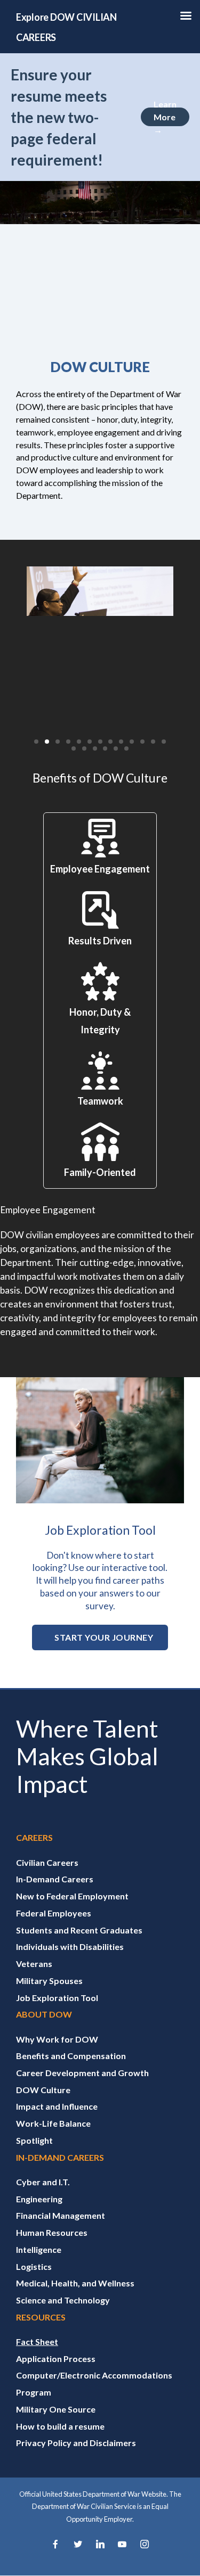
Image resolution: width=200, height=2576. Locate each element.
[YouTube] (122, 2545)
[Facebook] (55, 2545)
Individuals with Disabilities (70, 1947)
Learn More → (165, 117)
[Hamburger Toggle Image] (186, 19)
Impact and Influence (57, 2106)
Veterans (34, 1964)
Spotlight (34, 2140)
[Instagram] (145, 2545)
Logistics (34, 2266)
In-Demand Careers (55, 1879)
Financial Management (61, 2215)
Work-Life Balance (53, 2123)
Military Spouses (49, 1981)
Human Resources (52, 2232)
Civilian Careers (47, 1862)
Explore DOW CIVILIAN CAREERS (66, 27)
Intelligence (39, 2249)
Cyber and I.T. (43, 2182)
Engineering (39, 2199)
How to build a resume (60, 2426)
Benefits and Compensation (71, 2056)
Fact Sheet (37, 2342)
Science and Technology (63, 2300)
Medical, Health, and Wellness (75, 2283)
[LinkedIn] (100, 2545)
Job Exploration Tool (57, 1998)
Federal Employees (54, 1913)
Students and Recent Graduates (79, 1930)
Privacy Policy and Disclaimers (76, 2443)
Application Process (56, 2359)
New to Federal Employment (72, 1896)
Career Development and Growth (82, 2073)
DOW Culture (43, 2090)
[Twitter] (78, 2545)
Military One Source (56, 2409)
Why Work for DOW (57, 2039)
